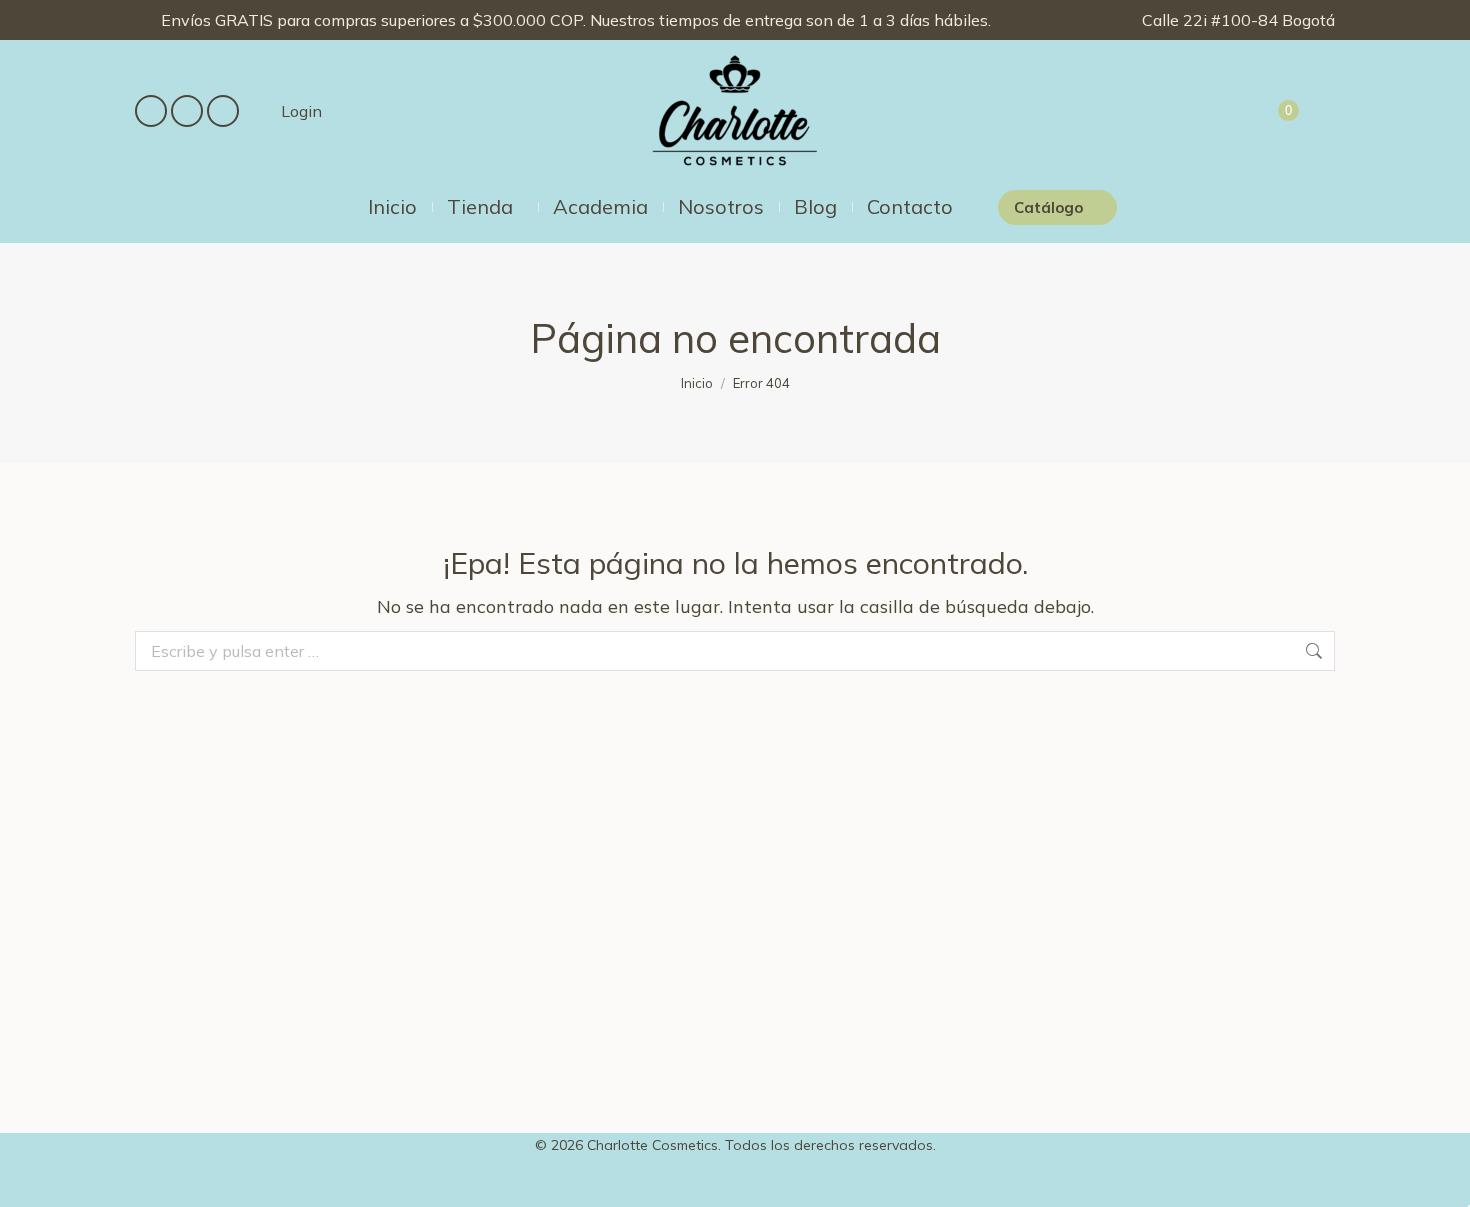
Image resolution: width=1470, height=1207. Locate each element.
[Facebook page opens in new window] (151, 111)
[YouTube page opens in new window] (223, 111)
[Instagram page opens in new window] (187, 111)
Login (301, 111)
